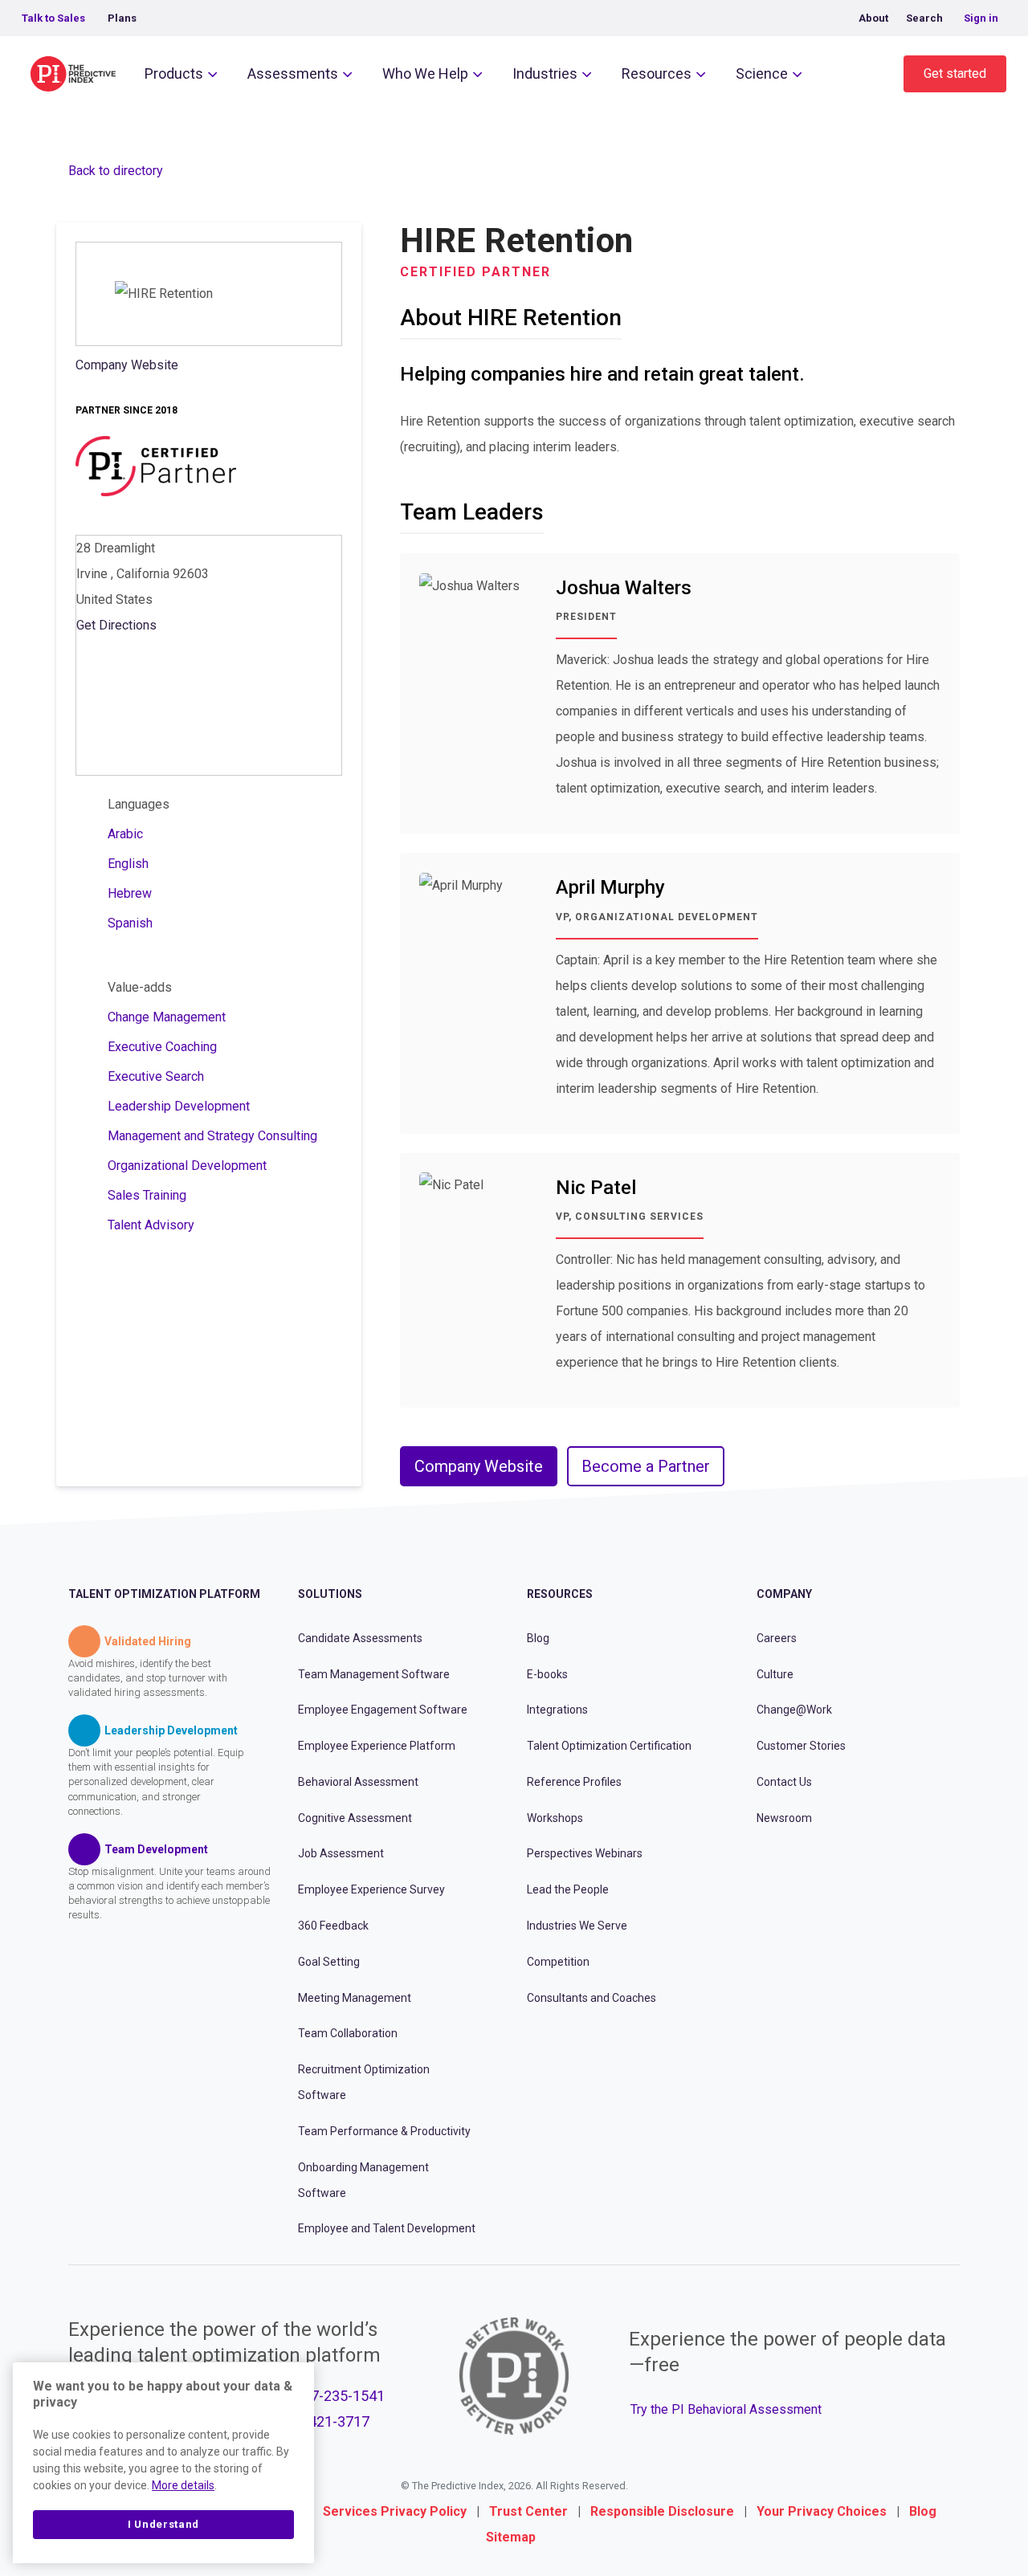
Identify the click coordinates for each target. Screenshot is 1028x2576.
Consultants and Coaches (592, 1998)
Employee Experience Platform (377, 1746)
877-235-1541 (340, 2396)
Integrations (557, 1710)
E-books (547, 1674)
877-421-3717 (324, 2421)
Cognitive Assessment (355, 1818)
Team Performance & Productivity (384, 2131)
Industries (545, 73)
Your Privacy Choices (822, 2511)
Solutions (330, 1594)
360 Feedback (333, 1926)
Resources (657, 73)
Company (784, 1594)
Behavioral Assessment (358, 1782)
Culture (775, 1674)
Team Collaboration (348, 2033)
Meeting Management (355, 1998)
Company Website (127, 365)
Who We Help (425, 73)
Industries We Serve (577, 1926)
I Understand (163, 2524)
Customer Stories (801, 1746)
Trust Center (528, 2511)
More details (183, 2485)
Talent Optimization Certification (609, 1746)
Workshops (555, 1818)
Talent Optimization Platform (164, 1594)
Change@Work (794, 1710)
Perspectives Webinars (585, 1853)
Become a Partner (646, 1466)
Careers (777, 1638)
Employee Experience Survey (371, 1889)
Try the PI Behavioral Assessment (726, 2409)
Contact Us (784, 1782)
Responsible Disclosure (662, 2511)
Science (762, 73)
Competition (558, 1962)
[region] (163, 2463)
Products (174, 73)
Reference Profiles (574, 1782)
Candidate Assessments (360, 1638)
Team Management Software (374, 1674)
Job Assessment (341, 1853)
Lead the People (568, 1889)
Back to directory (116, 171)
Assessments (293, 73)
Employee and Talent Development (387, 2228)
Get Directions (116, 625)
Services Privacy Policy (395, 2511)
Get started (955, 73)
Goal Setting (329, 1962)
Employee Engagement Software (383, 1710)
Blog (538, 1638)
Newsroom (784, 1818)
